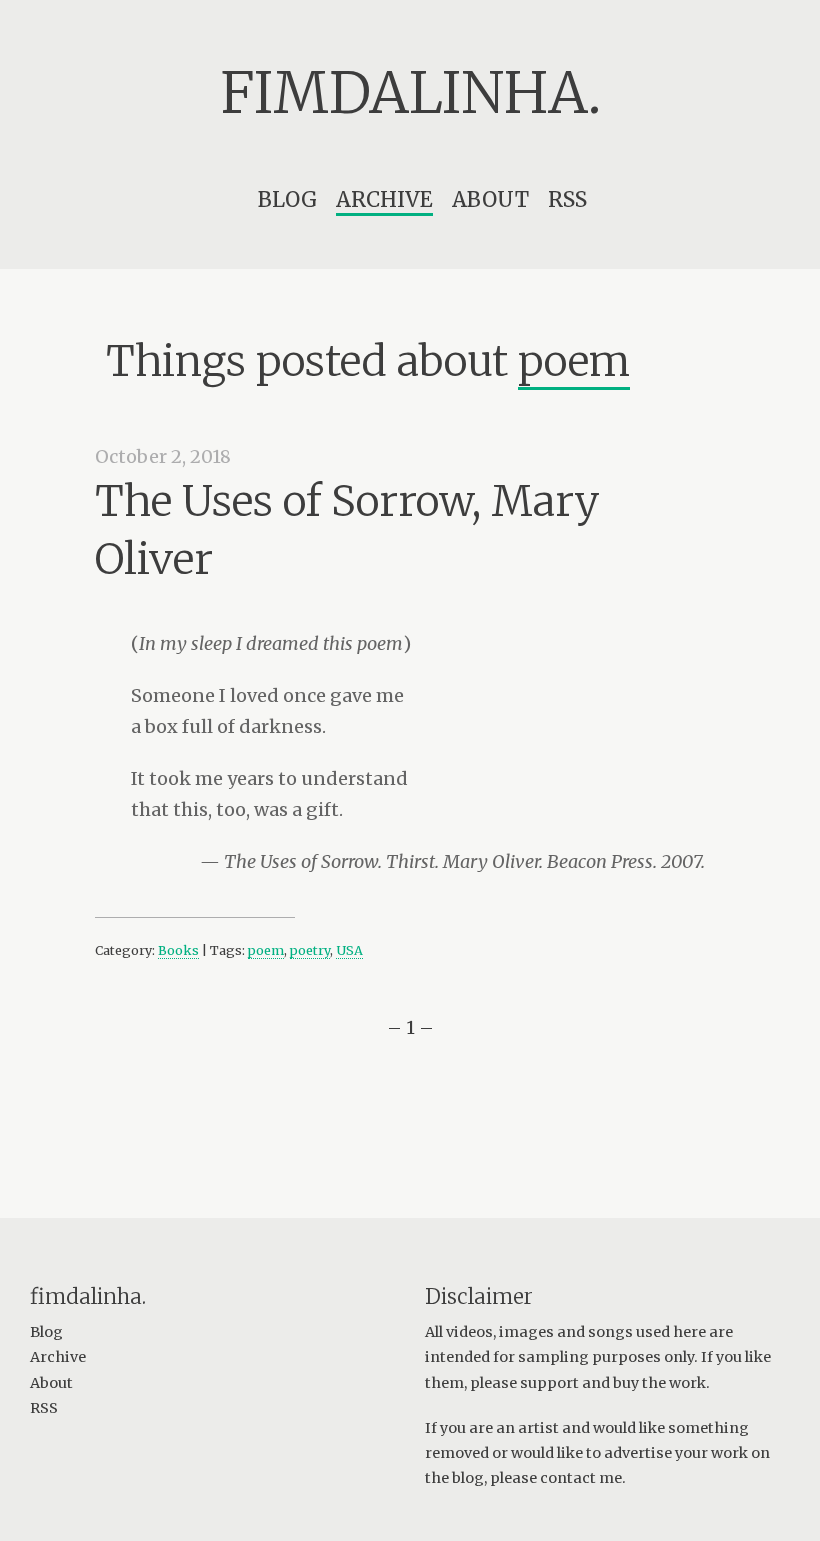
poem (266, 950)
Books (178, 950)
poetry (310, 950)
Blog (287, 199)
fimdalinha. (410, 93)
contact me (581, 1478)
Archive (384, 199)
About (490, 199)
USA (349, 950)
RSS (567, 199)
